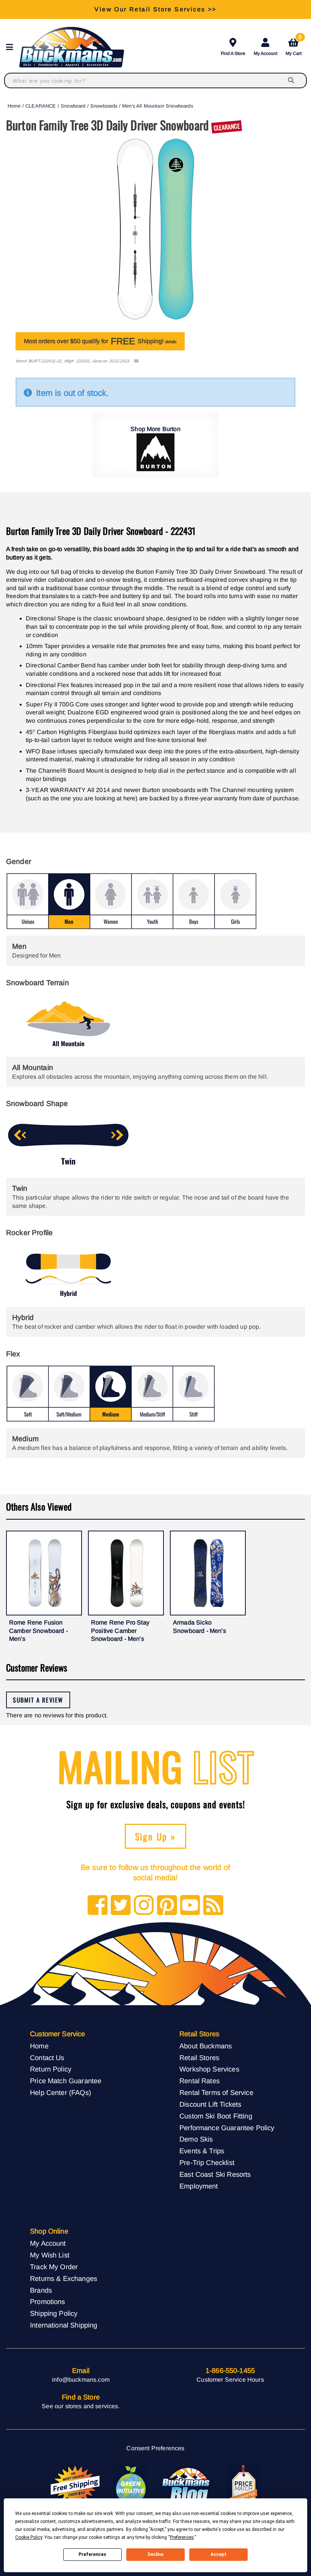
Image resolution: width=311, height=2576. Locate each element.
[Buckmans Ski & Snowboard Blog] (187, 2485)
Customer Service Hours (230, 2380)
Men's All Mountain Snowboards (158, 106)
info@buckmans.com (81, 2380)
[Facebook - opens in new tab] (98, 1906)
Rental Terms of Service (216, 2093)
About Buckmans (206, 2046)
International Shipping (64, 2325)
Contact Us (47, 2058)
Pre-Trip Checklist (207, 2163)
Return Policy (51, 2069)
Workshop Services (209, 2069)
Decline (155, 2554)
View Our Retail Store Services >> (155, 9)
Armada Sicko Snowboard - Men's (199, 1627)
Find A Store (233, 53)
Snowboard (73, 106)
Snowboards (104, 106)
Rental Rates (199, 2081)
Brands (41, 2290)
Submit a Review (38, 1700)
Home (14, 106)
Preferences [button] (182, 2537)
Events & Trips (202, 2151)
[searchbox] (292, 80)
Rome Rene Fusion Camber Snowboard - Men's (38, 1631)
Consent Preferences (155, 2448)
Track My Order (54, 2267)
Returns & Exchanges (64, 2278)
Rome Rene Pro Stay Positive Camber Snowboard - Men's (120, 1631)
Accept (218, 2554)
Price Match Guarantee (66, 2081)
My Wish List (50, 2255)
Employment (199, 2186)
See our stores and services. (81, 2406)
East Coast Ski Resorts (215, 2174)
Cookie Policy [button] (29, 2537)
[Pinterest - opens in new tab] (167, 1906)
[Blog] (213, 1906)
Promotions (48, 2302)
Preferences (92, 2554)
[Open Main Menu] (12, 47)
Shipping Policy (54, 2313)
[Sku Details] (136, 361)
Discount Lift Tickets (210, 2104)
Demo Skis (196, 2139)
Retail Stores (199, 2058)
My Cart (294, 46)
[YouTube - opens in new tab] (190, 1906)
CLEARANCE (41, 106)
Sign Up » (156, 1836)
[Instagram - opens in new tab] (144, 1906)
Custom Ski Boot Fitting (216, 2116)
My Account (265, 53)
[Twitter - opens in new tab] (121, 1906)
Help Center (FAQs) (60, 2093)
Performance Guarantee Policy (227, 2128)
